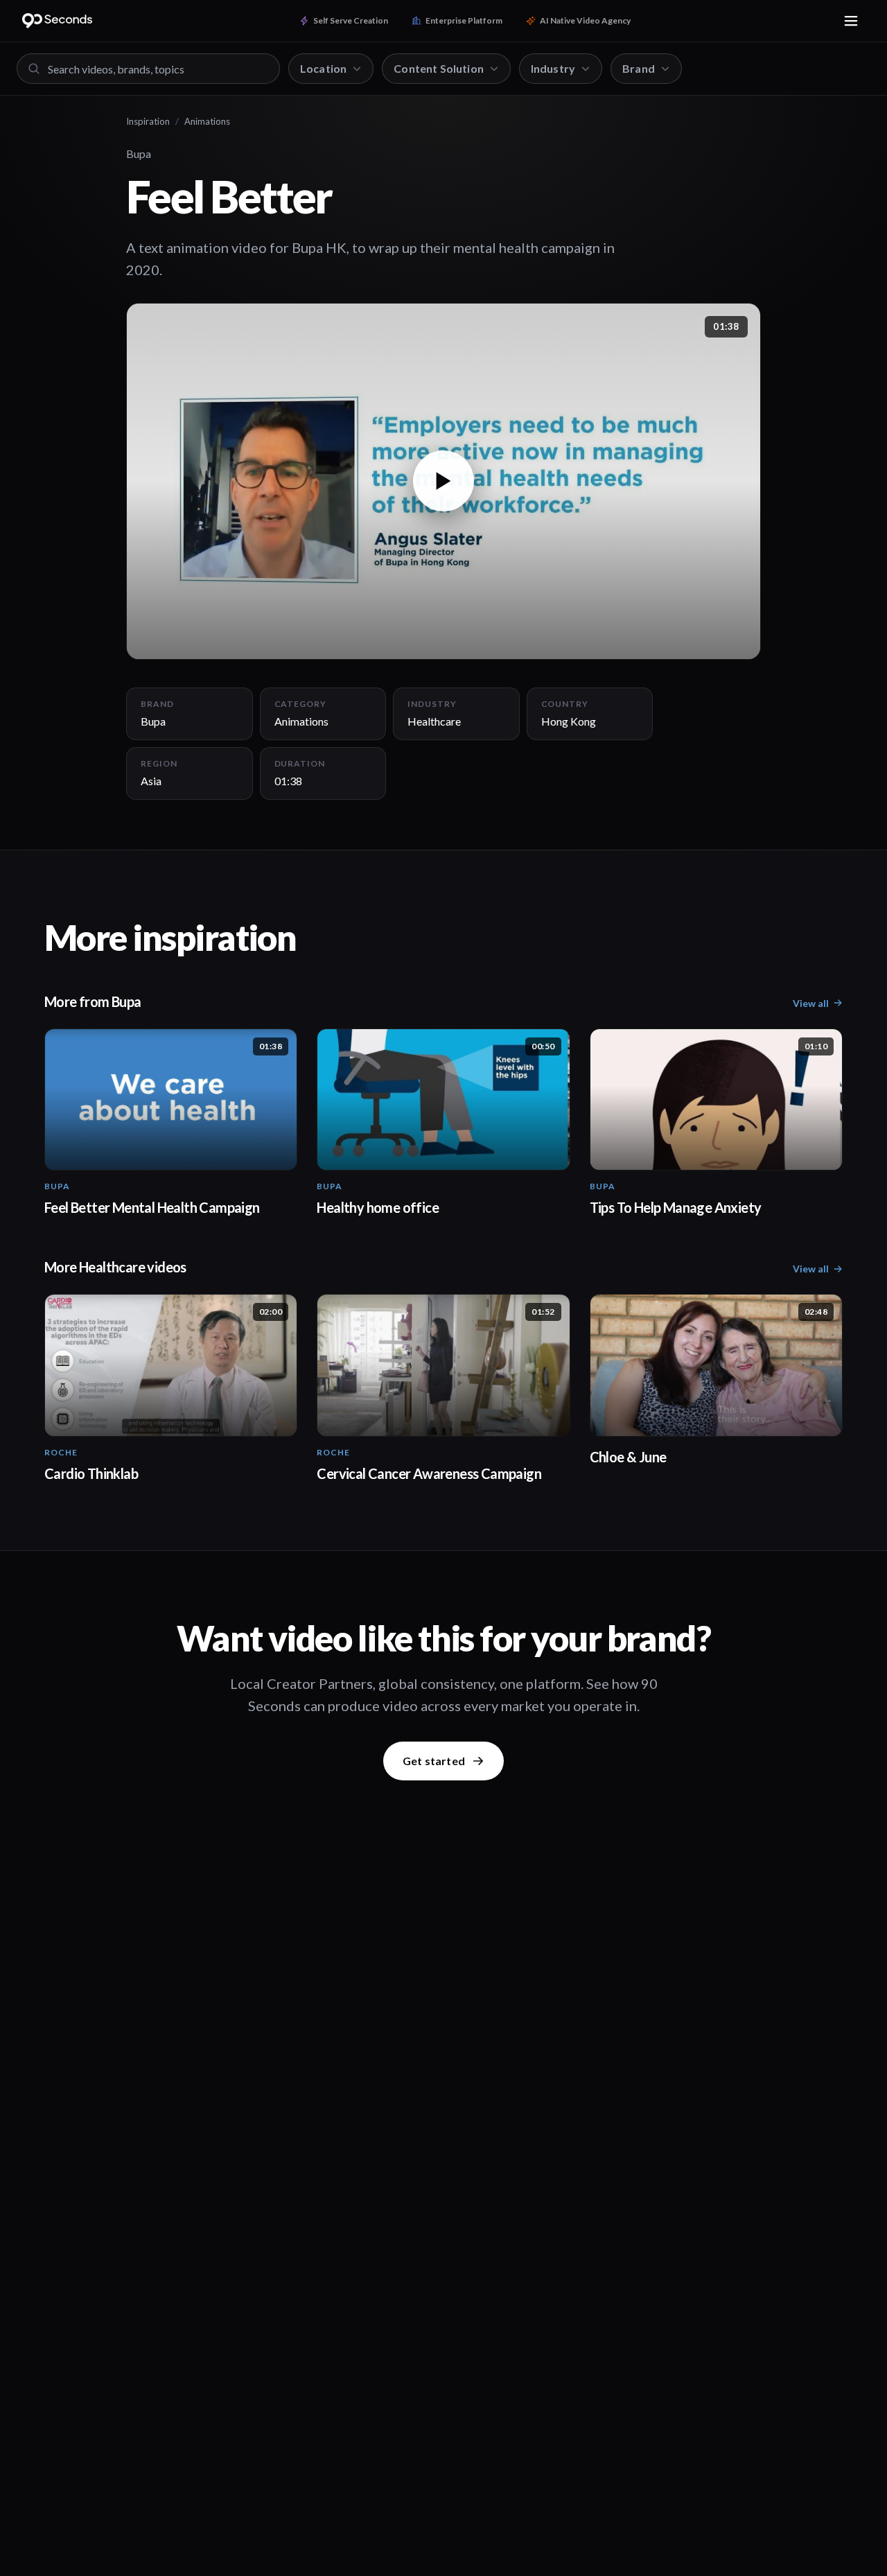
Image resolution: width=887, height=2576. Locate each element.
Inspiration (148, 121)
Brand (639, 68)
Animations (207, 121)
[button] (443, 481)
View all (811, 1003)
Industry (553, 68)
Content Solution (439, 68)
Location (323, 68)
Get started (434, 1761)
